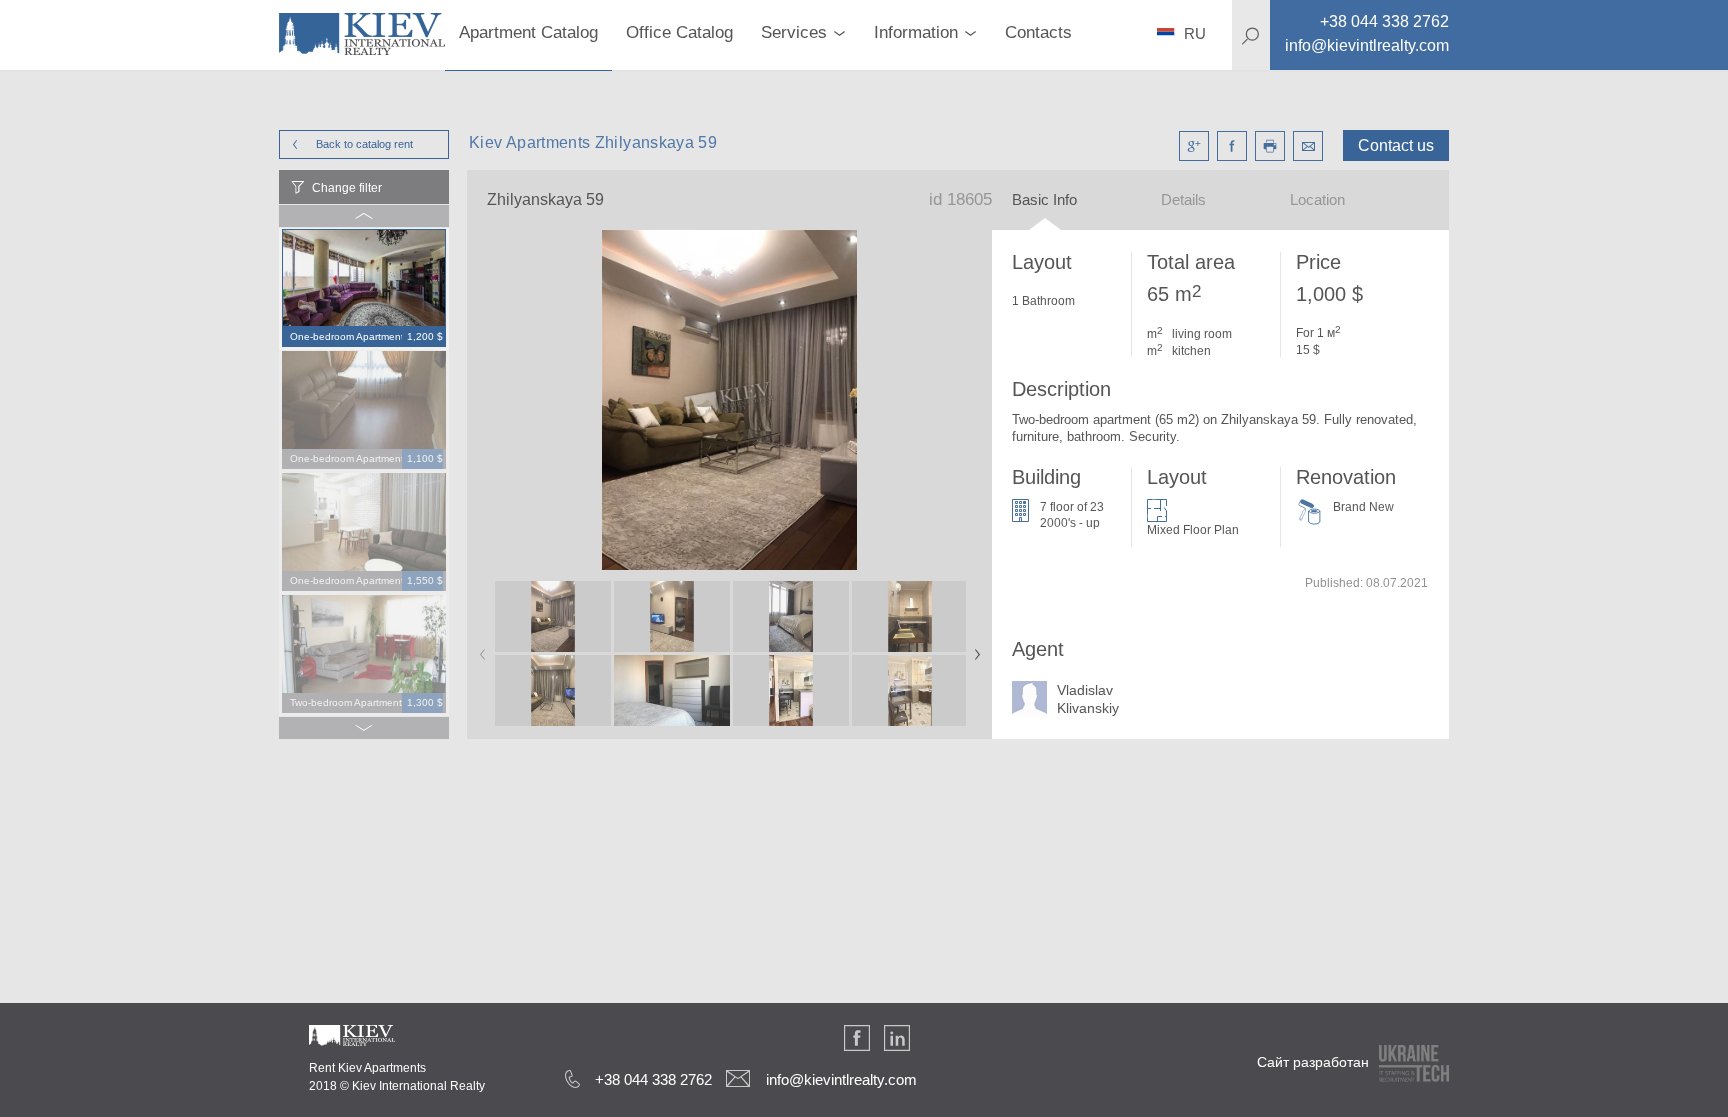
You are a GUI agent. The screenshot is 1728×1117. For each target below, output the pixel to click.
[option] (364, 289)
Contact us (1396, 145)
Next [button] (973, 648)
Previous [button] (479, 648)
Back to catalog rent (364, 144)
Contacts (1038, 32)
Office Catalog (679, 32)
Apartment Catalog (528, 32)
